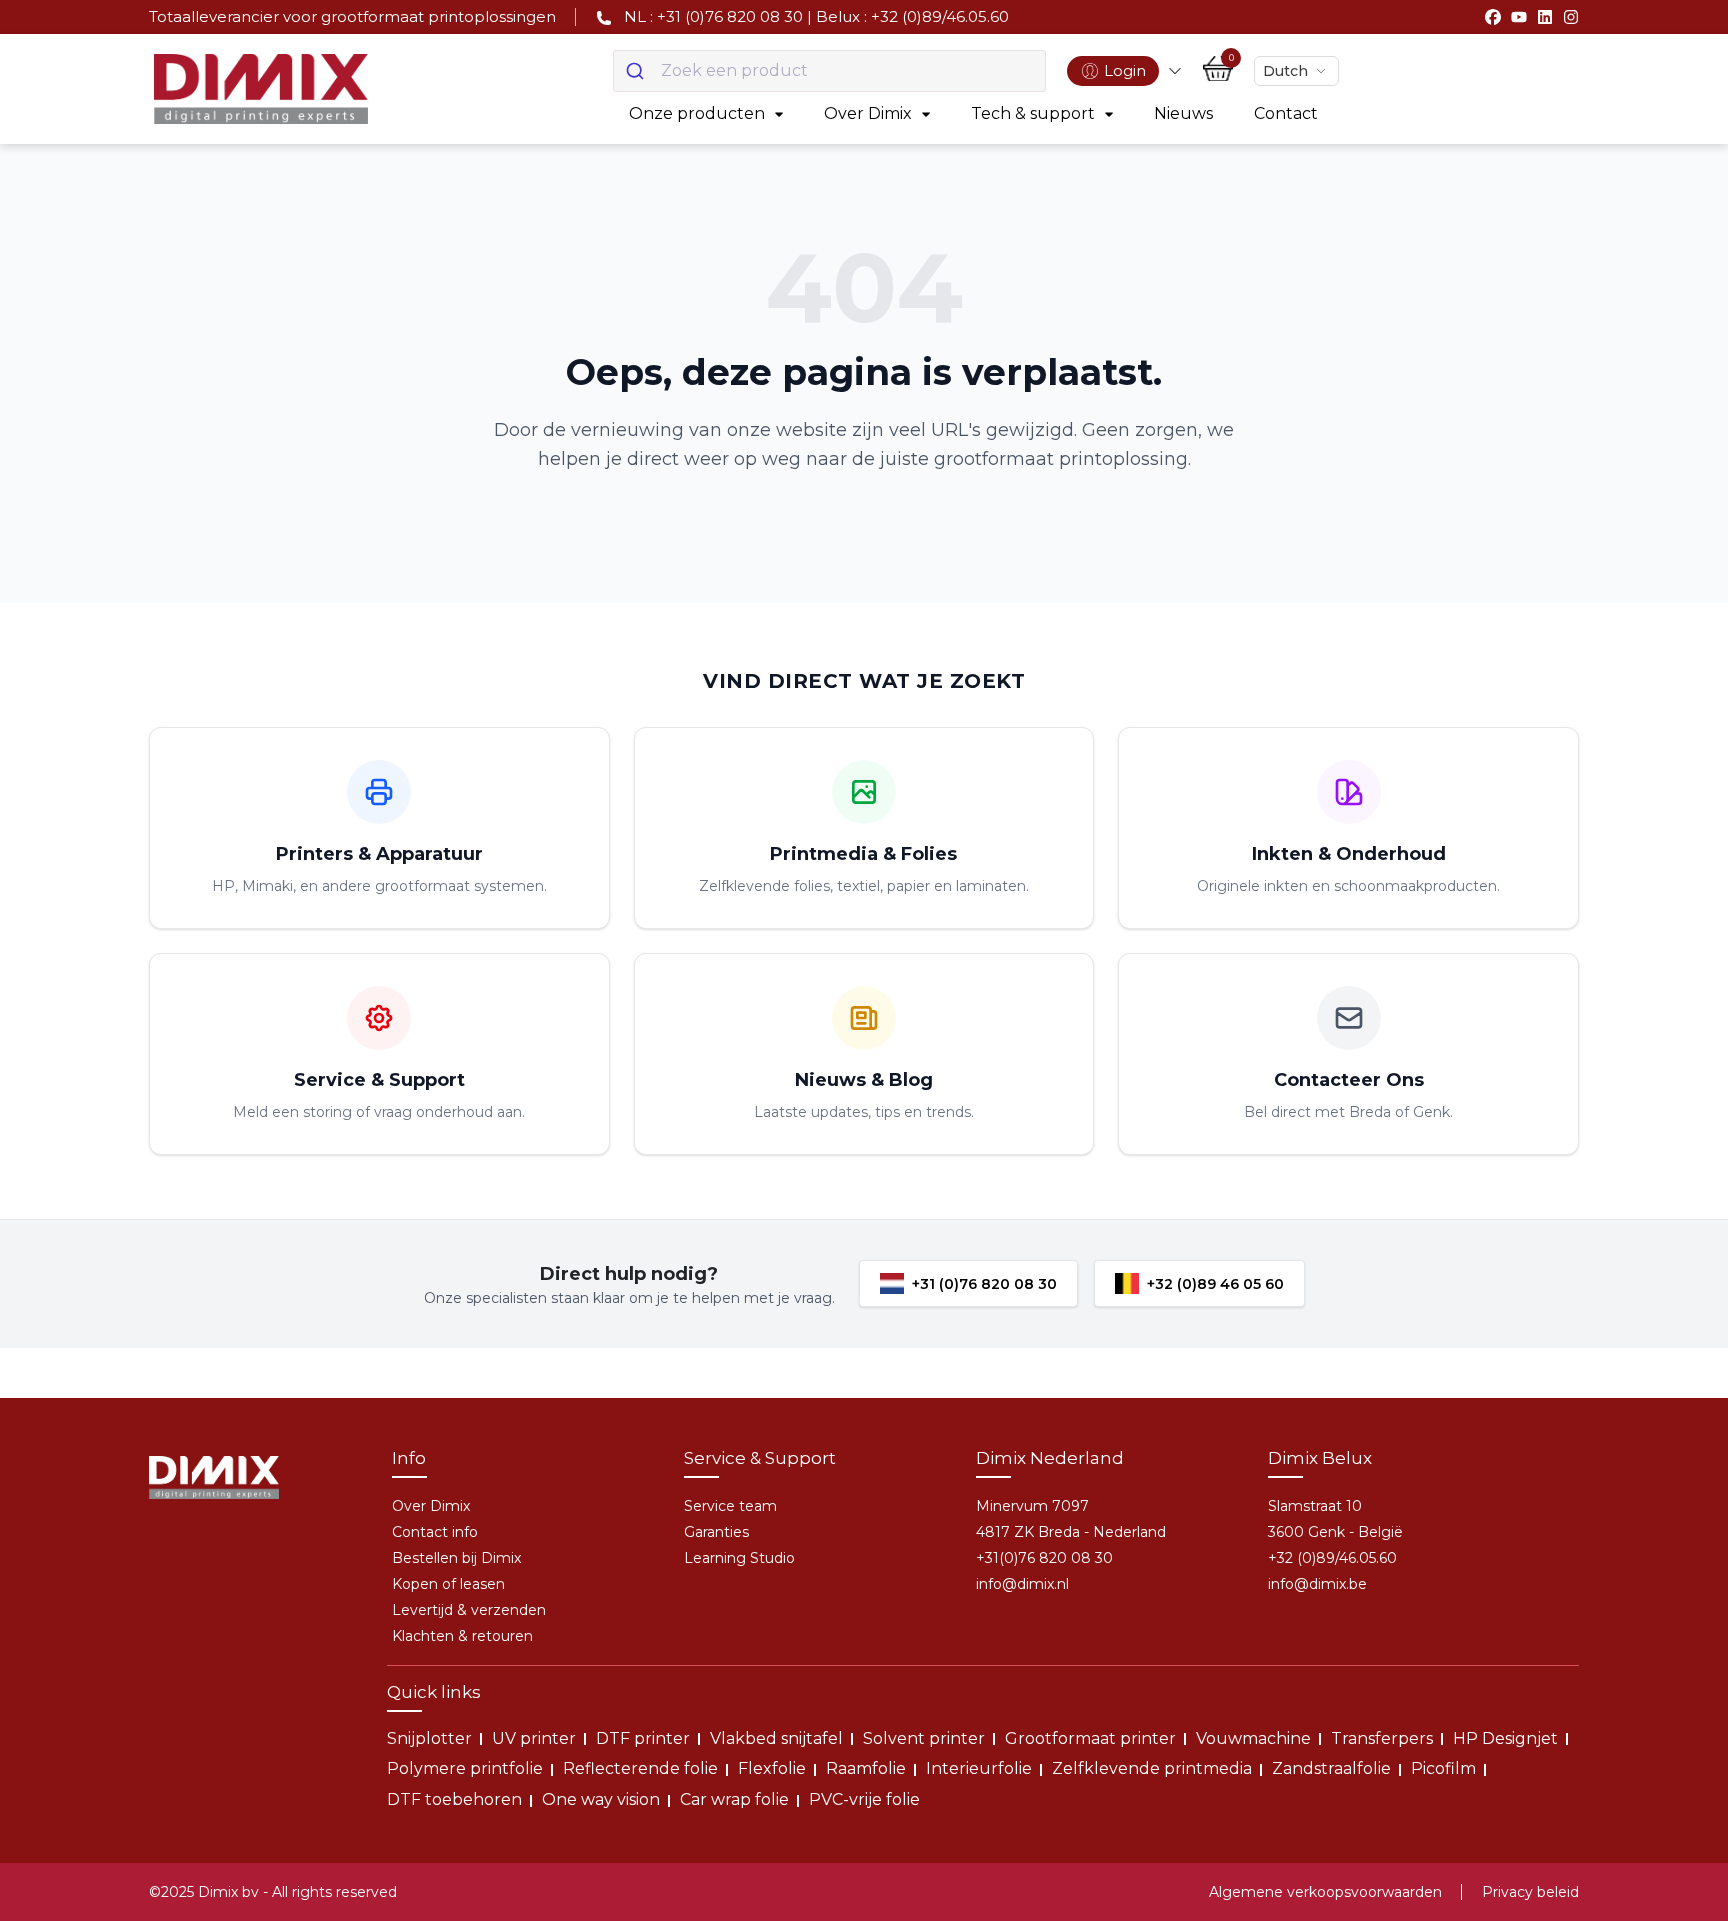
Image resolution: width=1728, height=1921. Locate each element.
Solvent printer (924, 1738)
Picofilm (1443, 1768)
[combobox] (829, 71)
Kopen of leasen (448, 1584)
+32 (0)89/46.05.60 (1332, 1558)
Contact (1286, 113)
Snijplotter (429, 1738)
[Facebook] (1493, 17)
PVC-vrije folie (864, 1799)
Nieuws (1183, 113)
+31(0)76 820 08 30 (1044, 1558)
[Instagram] (1571, 17)
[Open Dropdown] (1175, 71)
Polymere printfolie (465, 1768)
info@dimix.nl (1022, 1584)
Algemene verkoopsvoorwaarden (1325, 1892)
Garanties (716, 1532)
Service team (730, 1506)
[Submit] (637, 71)
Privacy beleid (1530, 1892)
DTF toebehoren (454, 1799)
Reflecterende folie (640, 1768)
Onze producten (697, 113)
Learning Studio (739, 1558)
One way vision (601, 1799)
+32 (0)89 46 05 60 (1215, 1284)
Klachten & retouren (462, 1636)
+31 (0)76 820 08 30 (984, 1284)
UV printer (534, 1738)
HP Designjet (1505, 1738)
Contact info (435, 1532)
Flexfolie (772, 1768)
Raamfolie (866, 1768)
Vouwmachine (1253, 1738)
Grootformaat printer (1090, 1738)
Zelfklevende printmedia (1152, 1768)
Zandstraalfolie (1331, 1768)
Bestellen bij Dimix (456, 1558)
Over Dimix (868, 113)
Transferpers (1382, 1738)
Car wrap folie (734, 1799)
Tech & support (1033, 113)
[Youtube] (1519, 17)
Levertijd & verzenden (469, 1610)
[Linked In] (1545, 17)
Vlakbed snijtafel (776, 1738)
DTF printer (643, 1738)
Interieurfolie (979, 1768)
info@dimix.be (1317, 1584)
